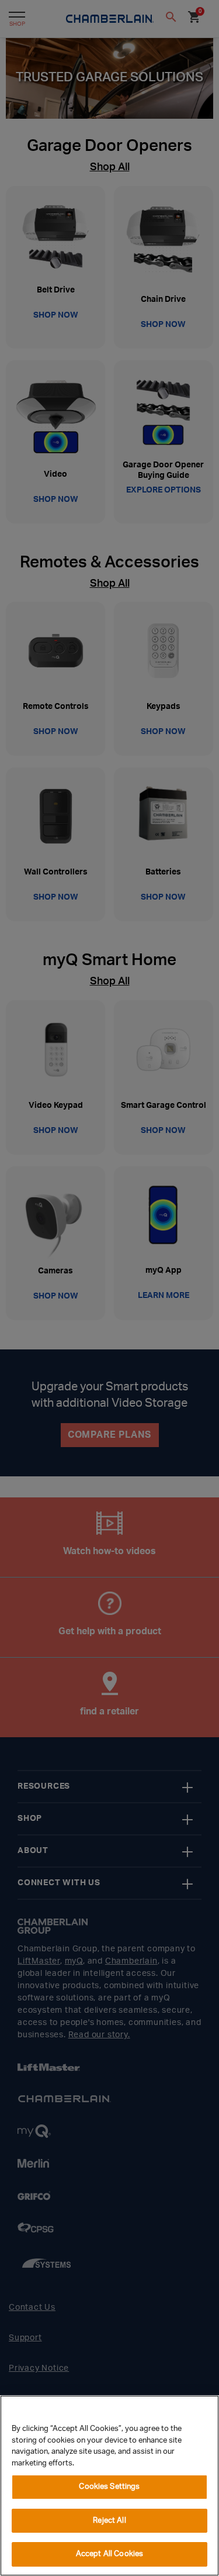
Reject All (109, 2521)
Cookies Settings (109, 2487)
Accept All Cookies (109, 2554)
